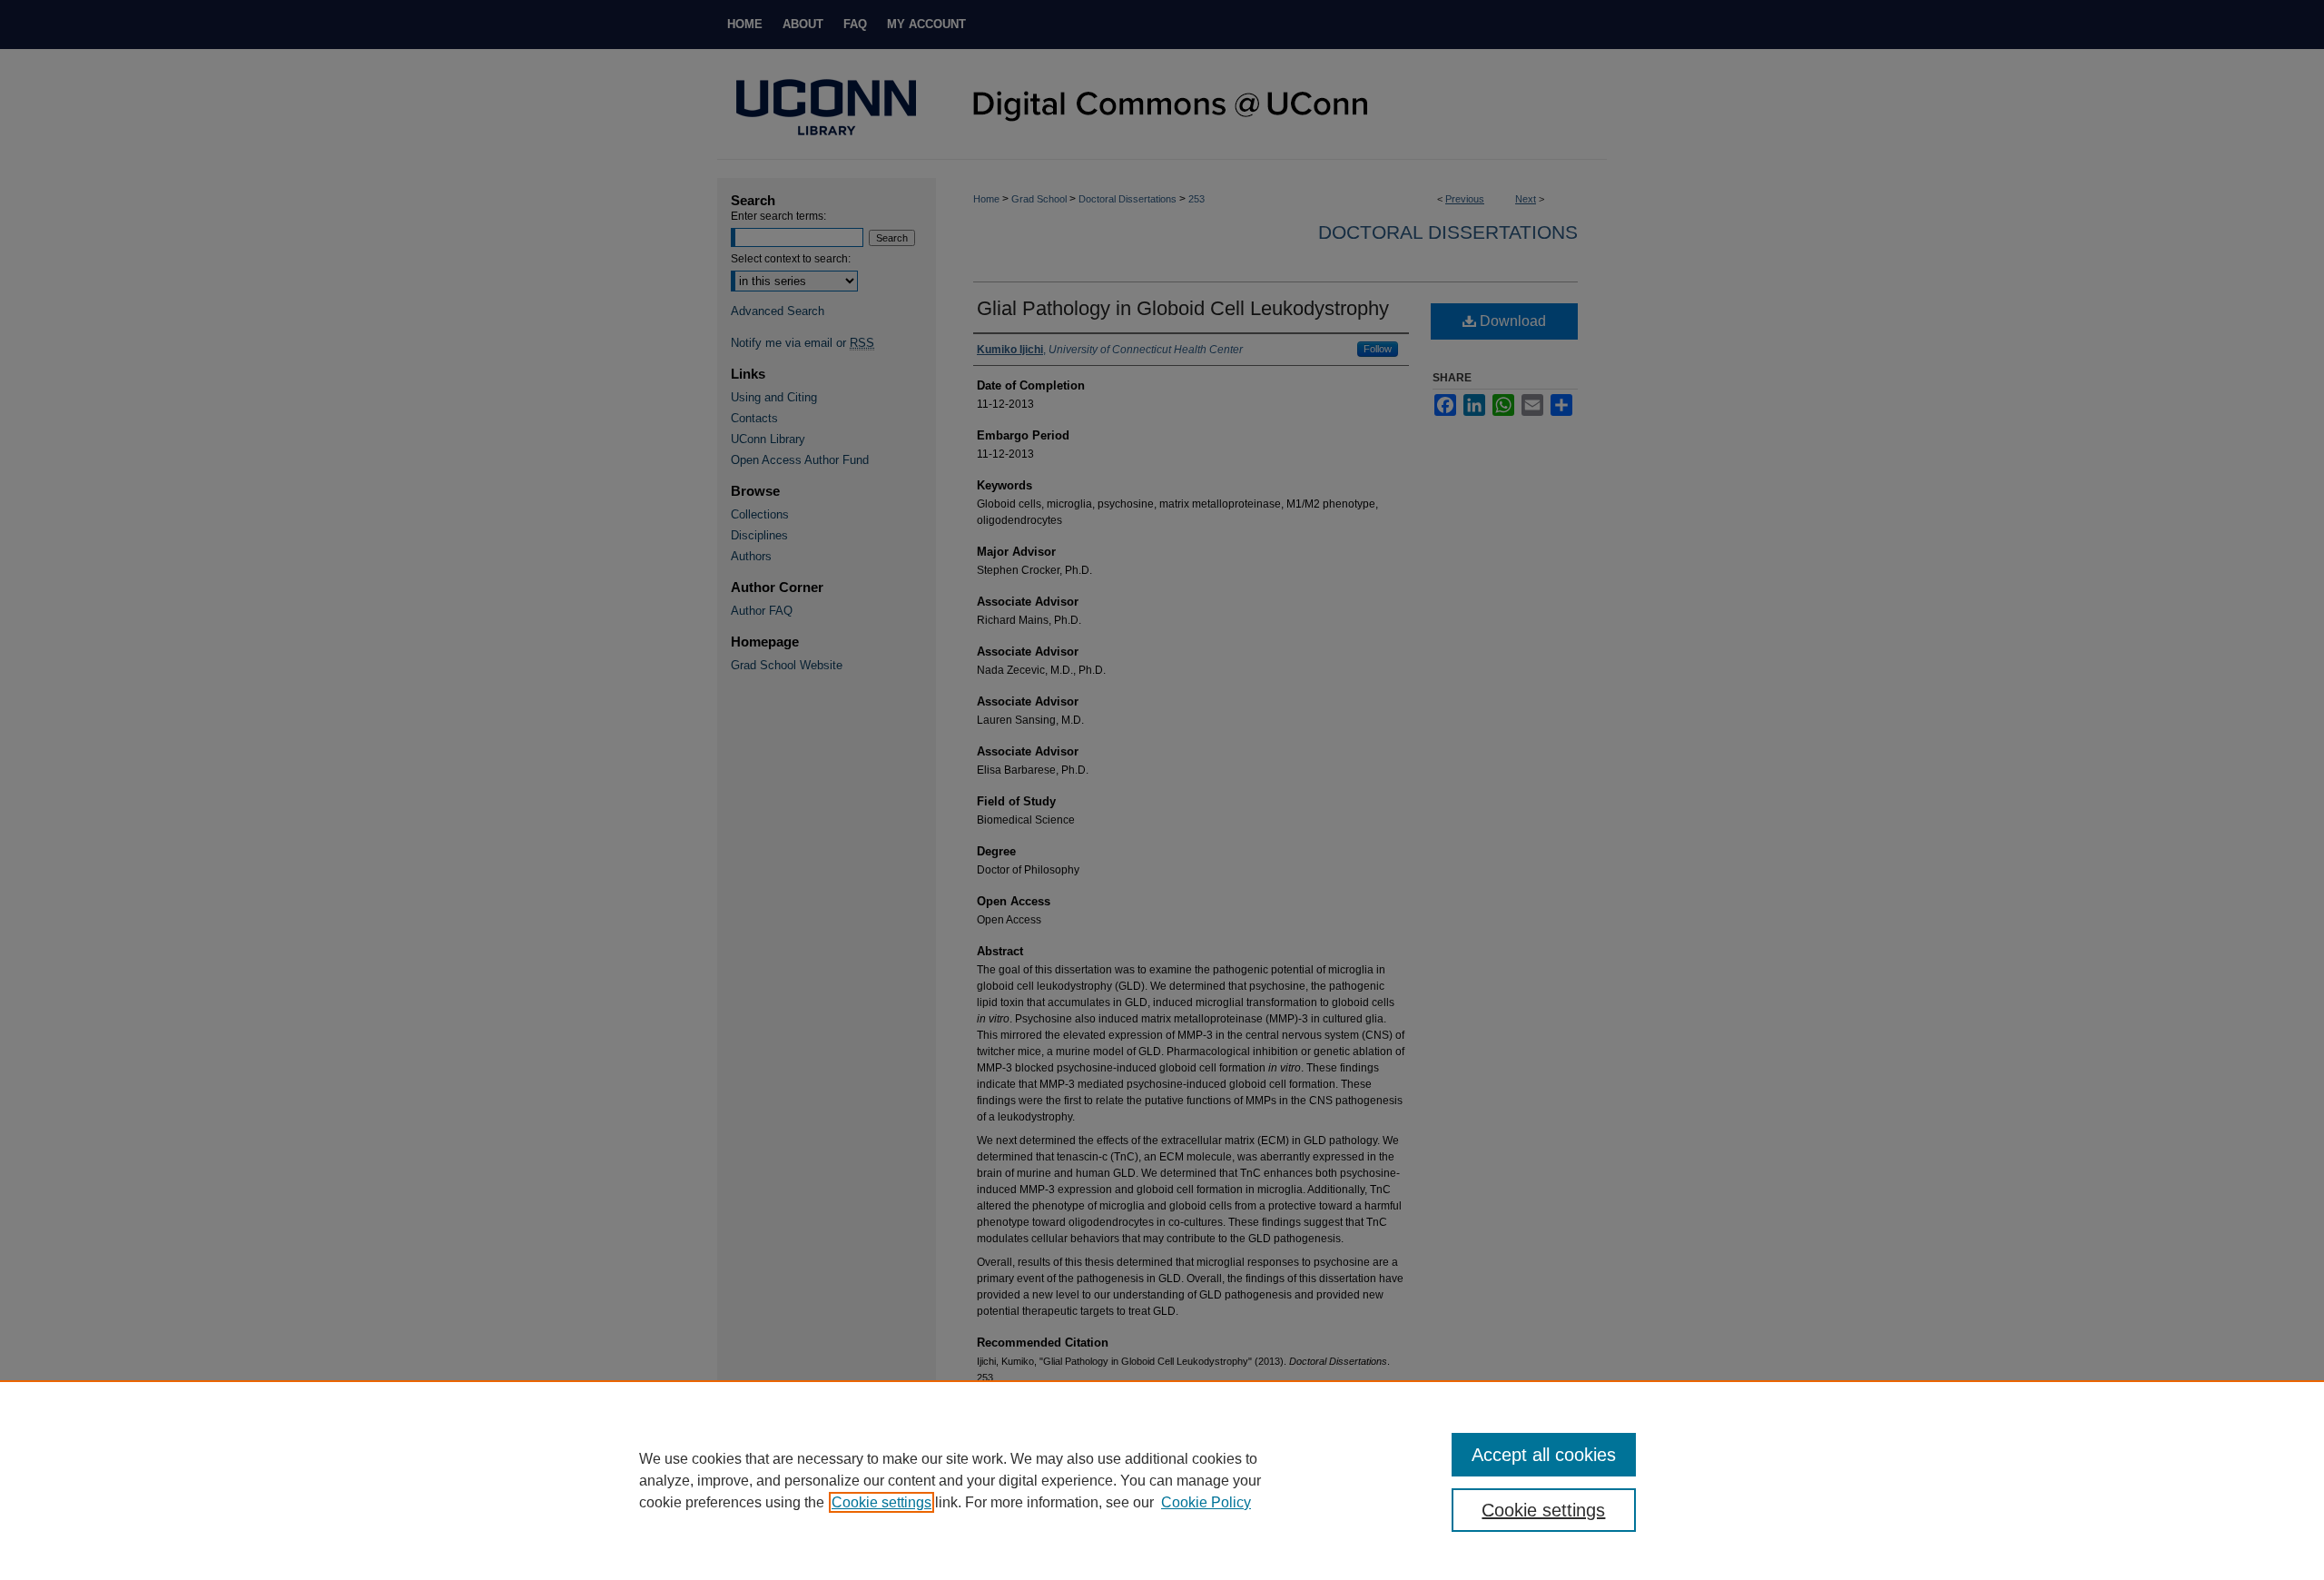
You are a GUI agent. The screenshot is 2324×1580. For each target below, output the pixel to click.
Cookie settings (881, 1502)
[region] (1162, 1480)
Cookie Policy (1206, 1502)
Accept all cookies (1544, 1455)
